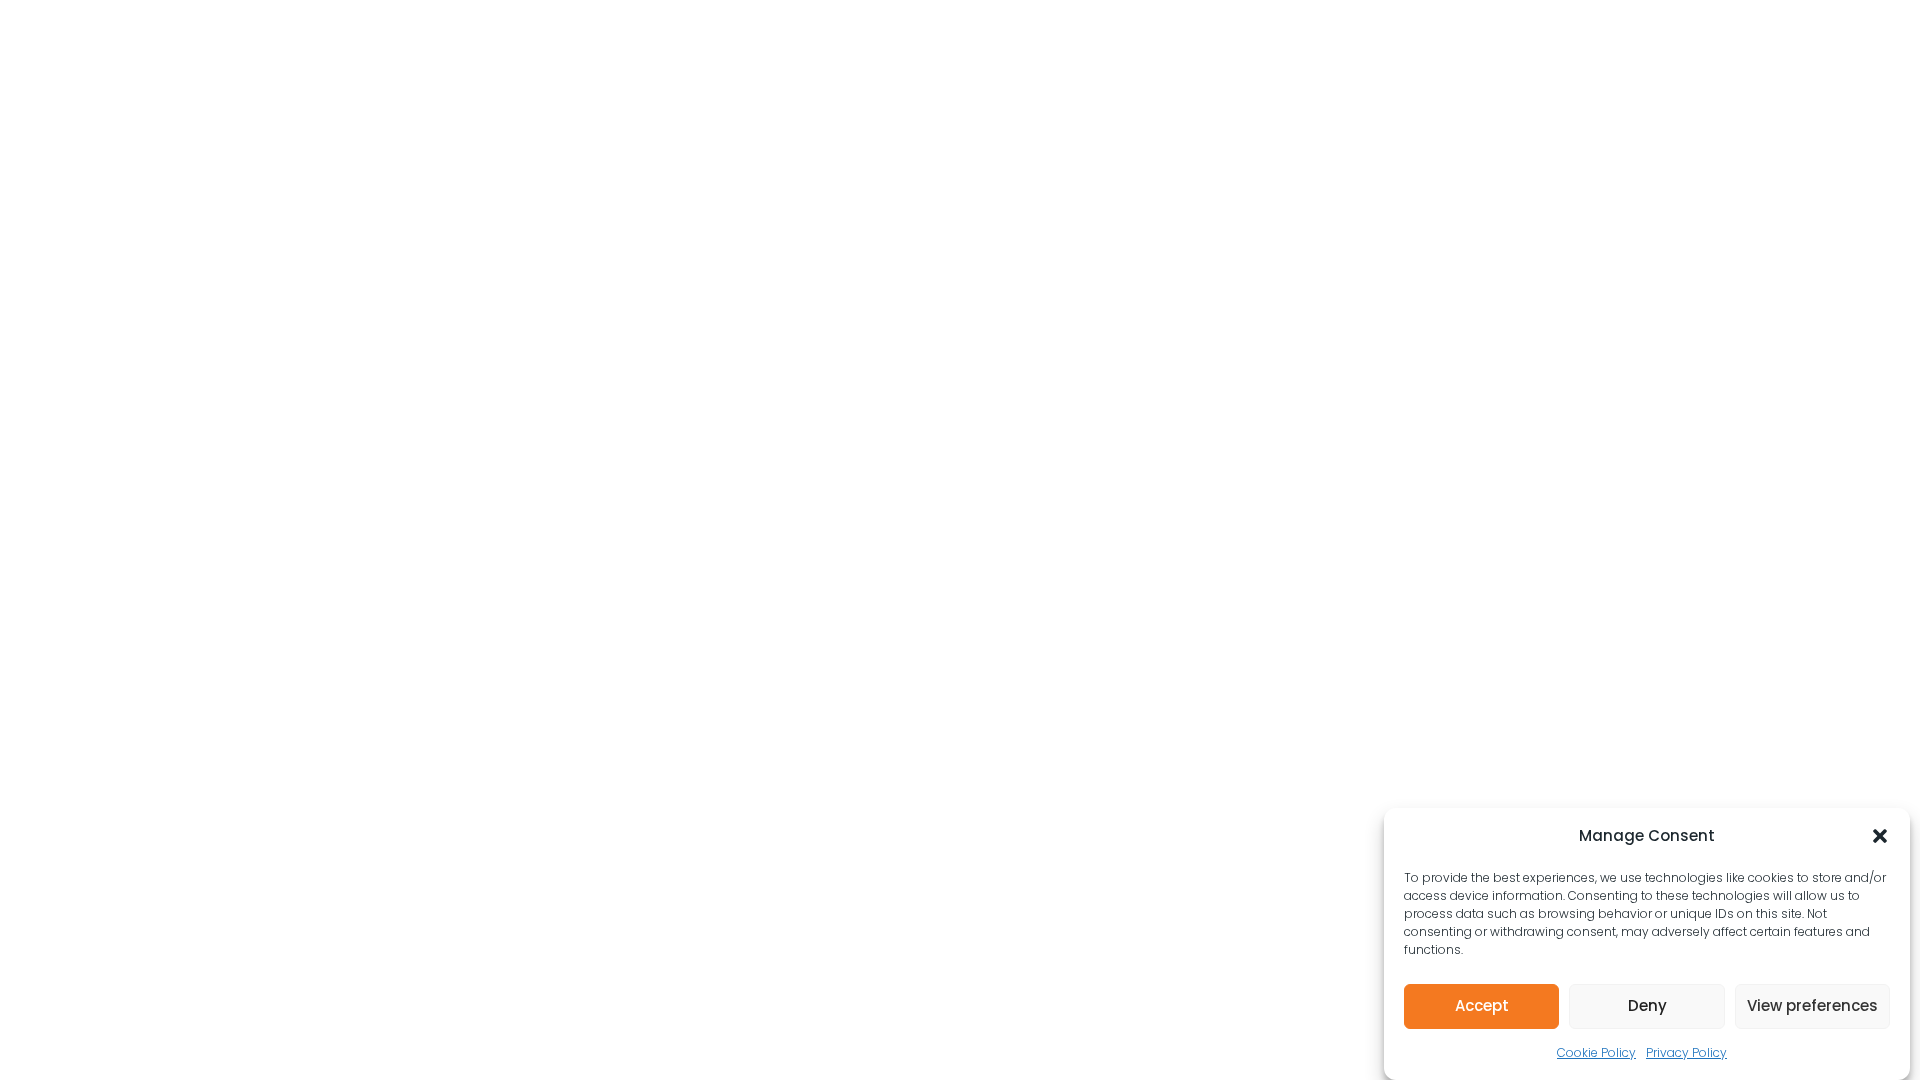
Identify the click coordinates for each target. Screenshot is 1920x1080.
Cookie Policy (1596, 1052)
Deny (1647, 1005)
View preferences (1812, 1005)
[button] (1880, 836)
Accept (1482, 1005)
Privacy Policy (1686, 1052)
